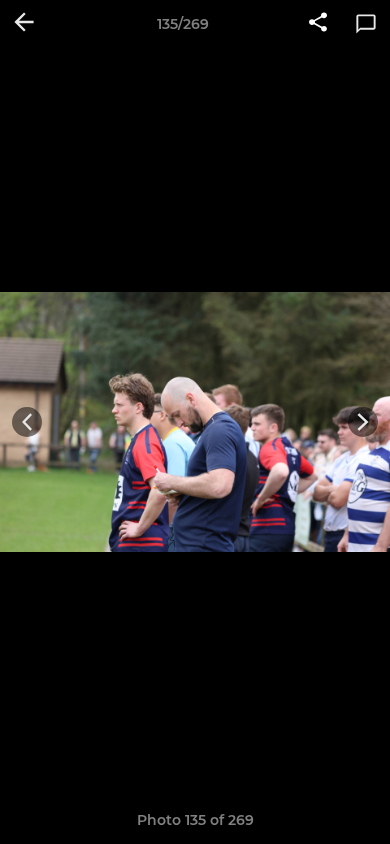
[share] (318, 24)
